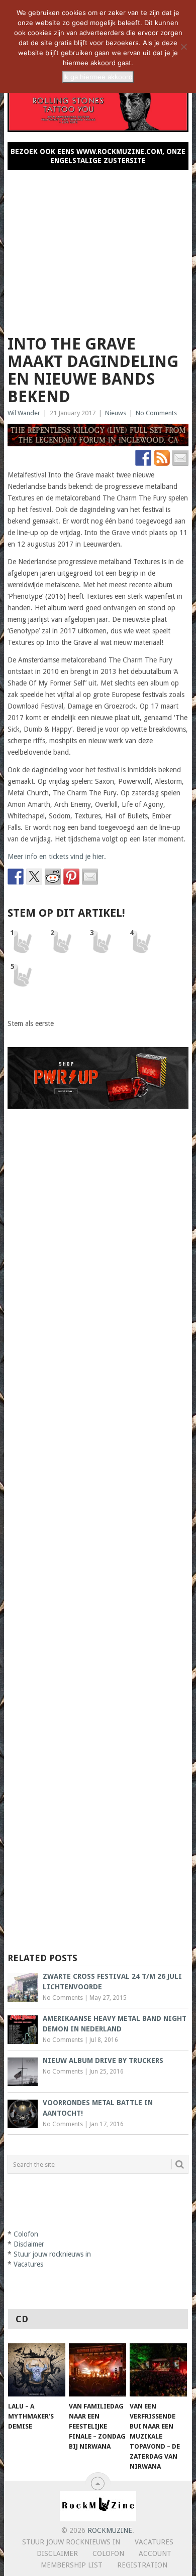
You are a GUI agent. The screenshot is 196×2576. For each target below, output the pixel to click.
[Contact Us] (180, 458)
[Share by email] (90, 877)
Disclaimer (29, 2244)
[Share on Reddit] (53, 877)
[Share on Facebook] (16, 877)
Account (155, 2553)
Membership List (72, 2565)
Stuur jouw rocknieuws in (52, 2254)
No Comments (156, 413)
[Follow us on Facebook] (143, 458)
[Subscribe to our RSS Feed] (162, 458)
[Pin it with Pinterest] (71, 877)
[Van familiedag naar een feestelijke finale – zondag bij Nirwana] (97, 2370)
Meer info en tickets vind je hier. (57, 856)
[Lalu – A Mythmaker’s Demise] (37, 2370)
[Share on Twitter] (34, 877)
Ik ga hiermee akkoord (98, 77)
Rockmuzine (110, 2530)
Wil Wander (24, 413)
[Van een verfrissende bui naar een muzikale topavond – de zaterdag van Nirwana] (158, 2370)
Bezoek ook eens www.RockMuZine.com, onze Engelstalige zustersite (98, 156)
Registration (142, 2565)
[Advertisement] (98, 248)
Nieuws (116, 413)
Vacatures (28, 2264)
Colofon (26, 2234)
